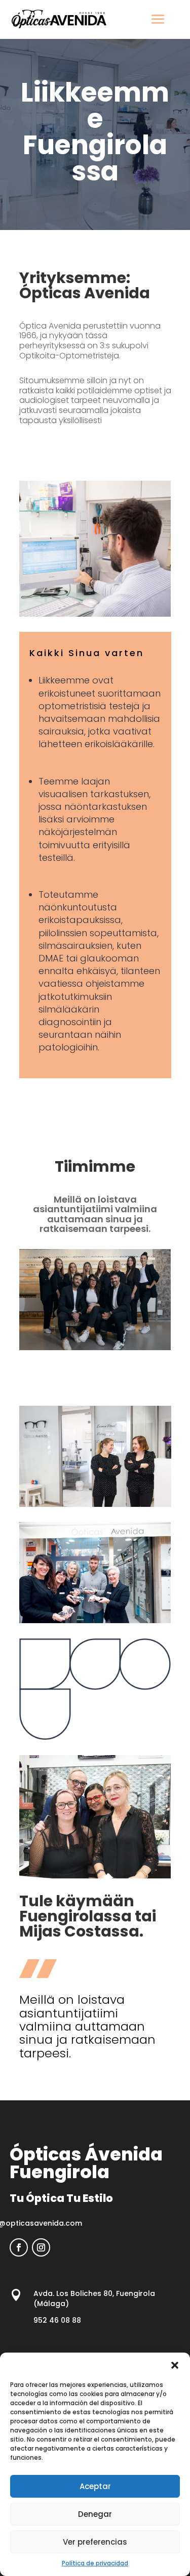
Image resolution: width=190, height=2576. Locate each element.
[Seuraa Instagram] (41, 2247)
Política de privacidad (95, 2563)
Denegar (95, 2514)
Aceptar (95, 2486)
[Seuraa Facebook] (19, 2247)
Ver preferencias (95, 2542)
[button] (175, 2365)
